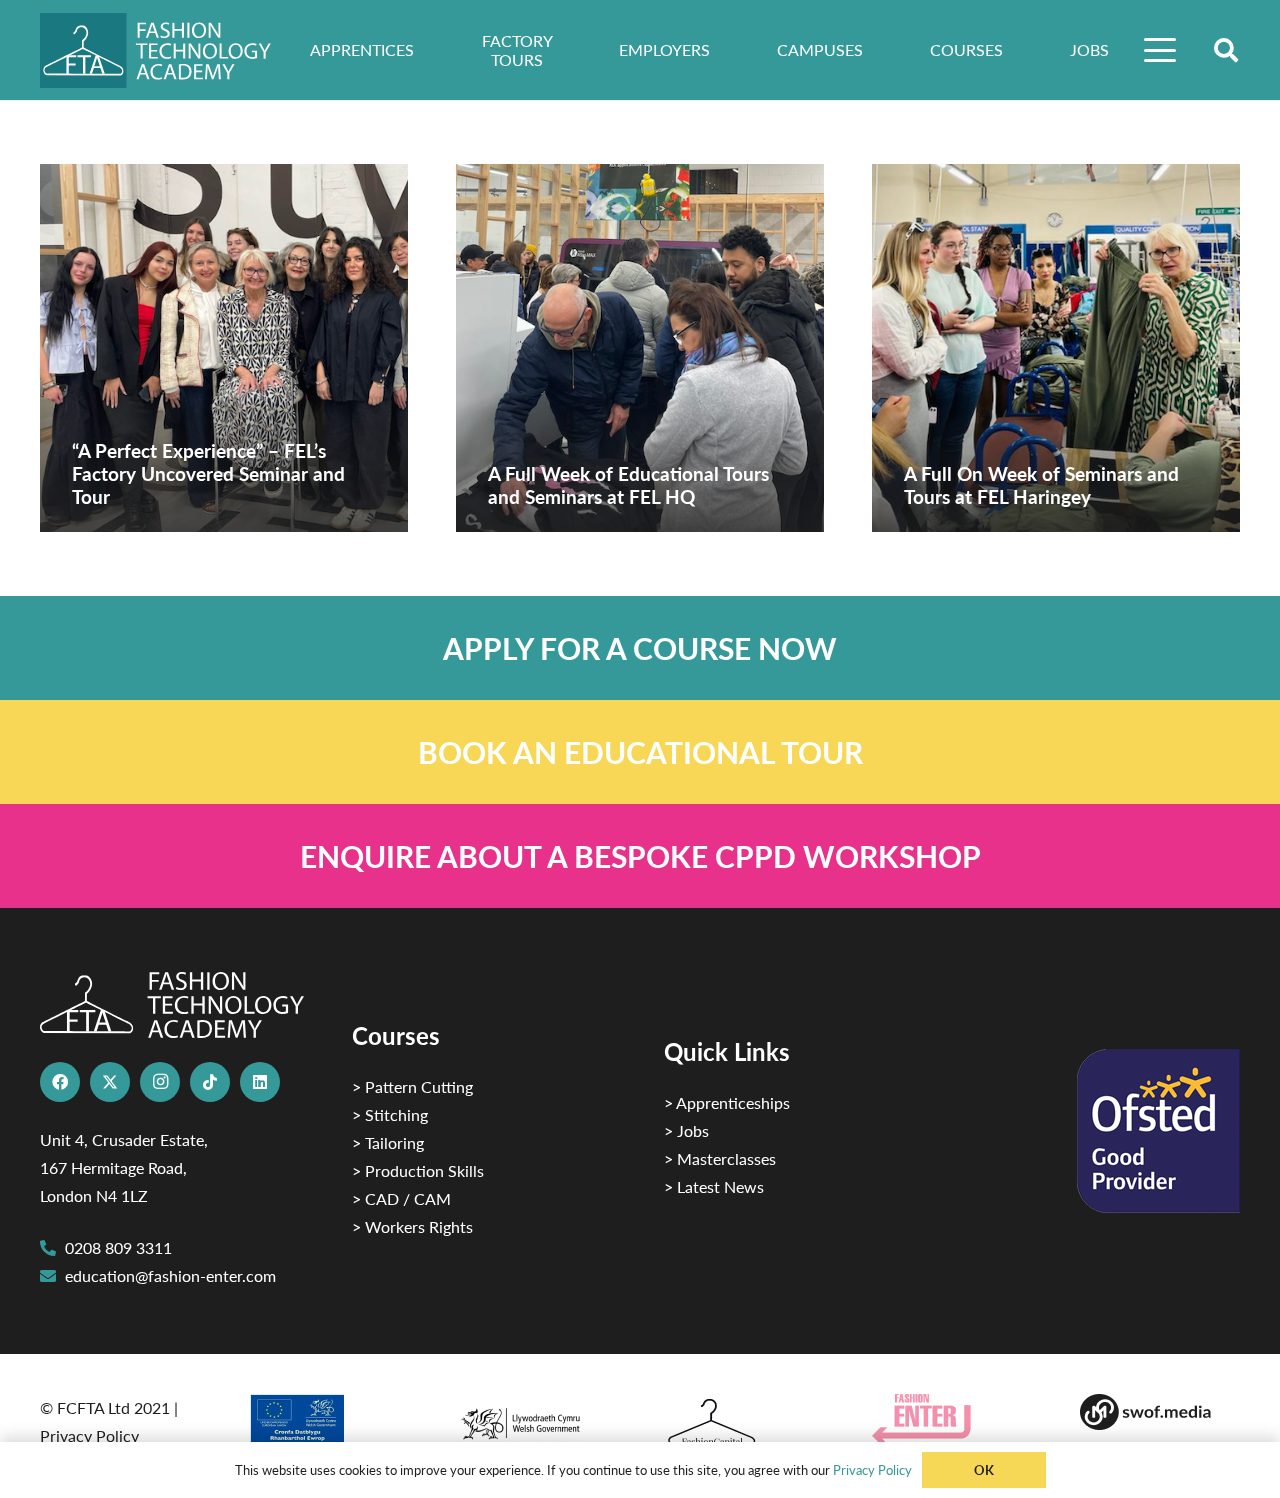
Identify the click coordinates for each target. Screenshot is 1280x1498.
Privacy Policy (89, 1435)
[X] (110, 1082)
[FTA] (169, 50)
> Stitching (390, 1114)
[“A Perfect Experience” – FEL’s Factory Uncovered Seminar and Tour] (224, 348)
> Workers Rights (412, 1226)
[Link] (640, 648)
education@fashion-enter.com (170, 1275)
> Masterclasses (720, 1158)
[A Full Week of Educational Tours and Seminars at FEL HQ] (640, 348)
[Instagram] (160, 1082)
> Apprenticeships (727, 1102)
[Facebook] (60, 1082)
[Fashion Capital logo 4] (744, 1423)
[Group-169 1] (1160, 1412)
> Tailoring (388, 1142)
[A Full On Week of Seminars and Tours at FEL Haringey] (1056, 348)
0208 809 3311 (118, 1247)
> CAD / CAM (401, 1198)
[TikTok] (210, 1082)
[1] (536, 1418)
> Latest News (714, 1186)
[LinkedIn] (260, 1082)
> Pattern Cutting (412, 1086)
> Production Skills (418, 1170)
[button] (1161, 50)
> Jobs (686, 1130)
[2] (328, 1426)
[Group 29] (952, 1419)
